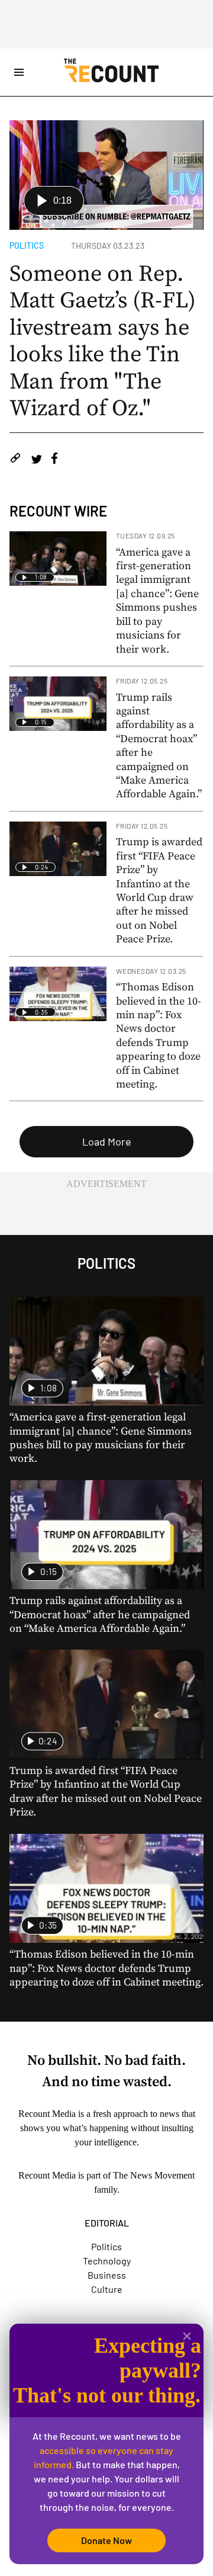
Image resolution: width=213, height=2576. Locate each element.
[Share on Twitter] (36, 460)
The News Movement (154, 2175)
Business (107, 2275)
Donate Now (106, 2540)
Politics (27, 246)
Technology (107, 2261)
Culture (107, 2289)
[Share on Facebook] (54, 460)
